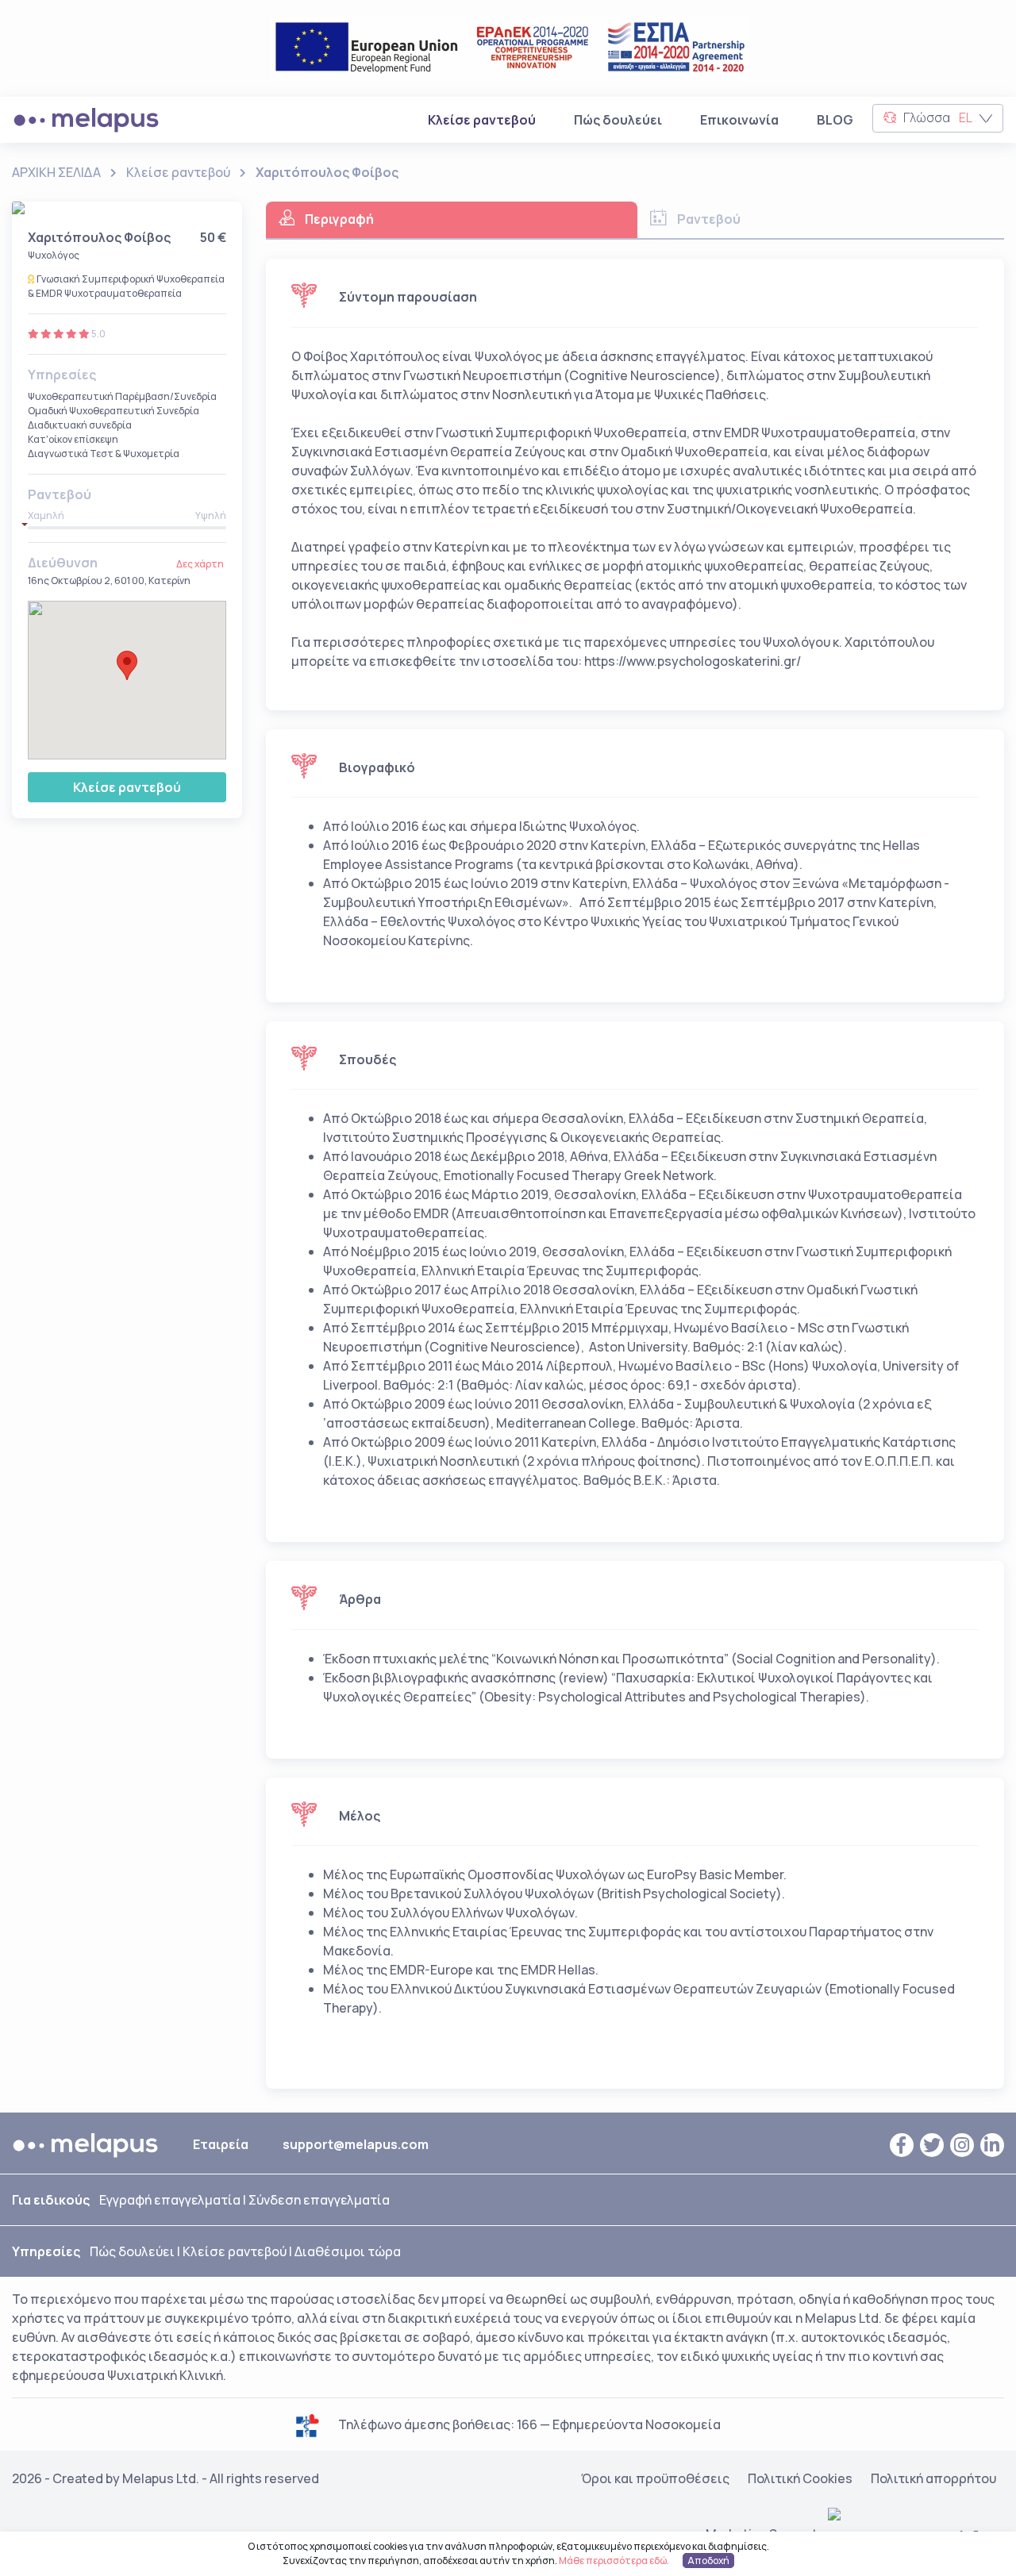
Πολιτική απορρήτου (933, 2478)
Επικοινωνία (739, 120)
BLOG (835, 120)
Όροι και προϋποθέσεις (655, 2478)
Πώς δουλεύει (618, 120)
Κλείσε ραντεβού (485, 119)
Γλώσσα (937, 117)
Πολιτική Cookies (800, 2478)
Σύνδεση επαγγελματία (319, 2200)
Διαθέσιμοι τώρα (348, 2251)
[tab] (452, 220)
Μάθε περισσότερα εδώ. (614, 2561)
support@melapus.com (356, 2144)
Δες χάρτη (200, 564)
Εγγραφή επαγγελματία (170, 2200)
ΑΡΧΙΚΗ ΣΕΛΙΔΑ (56, 172)
